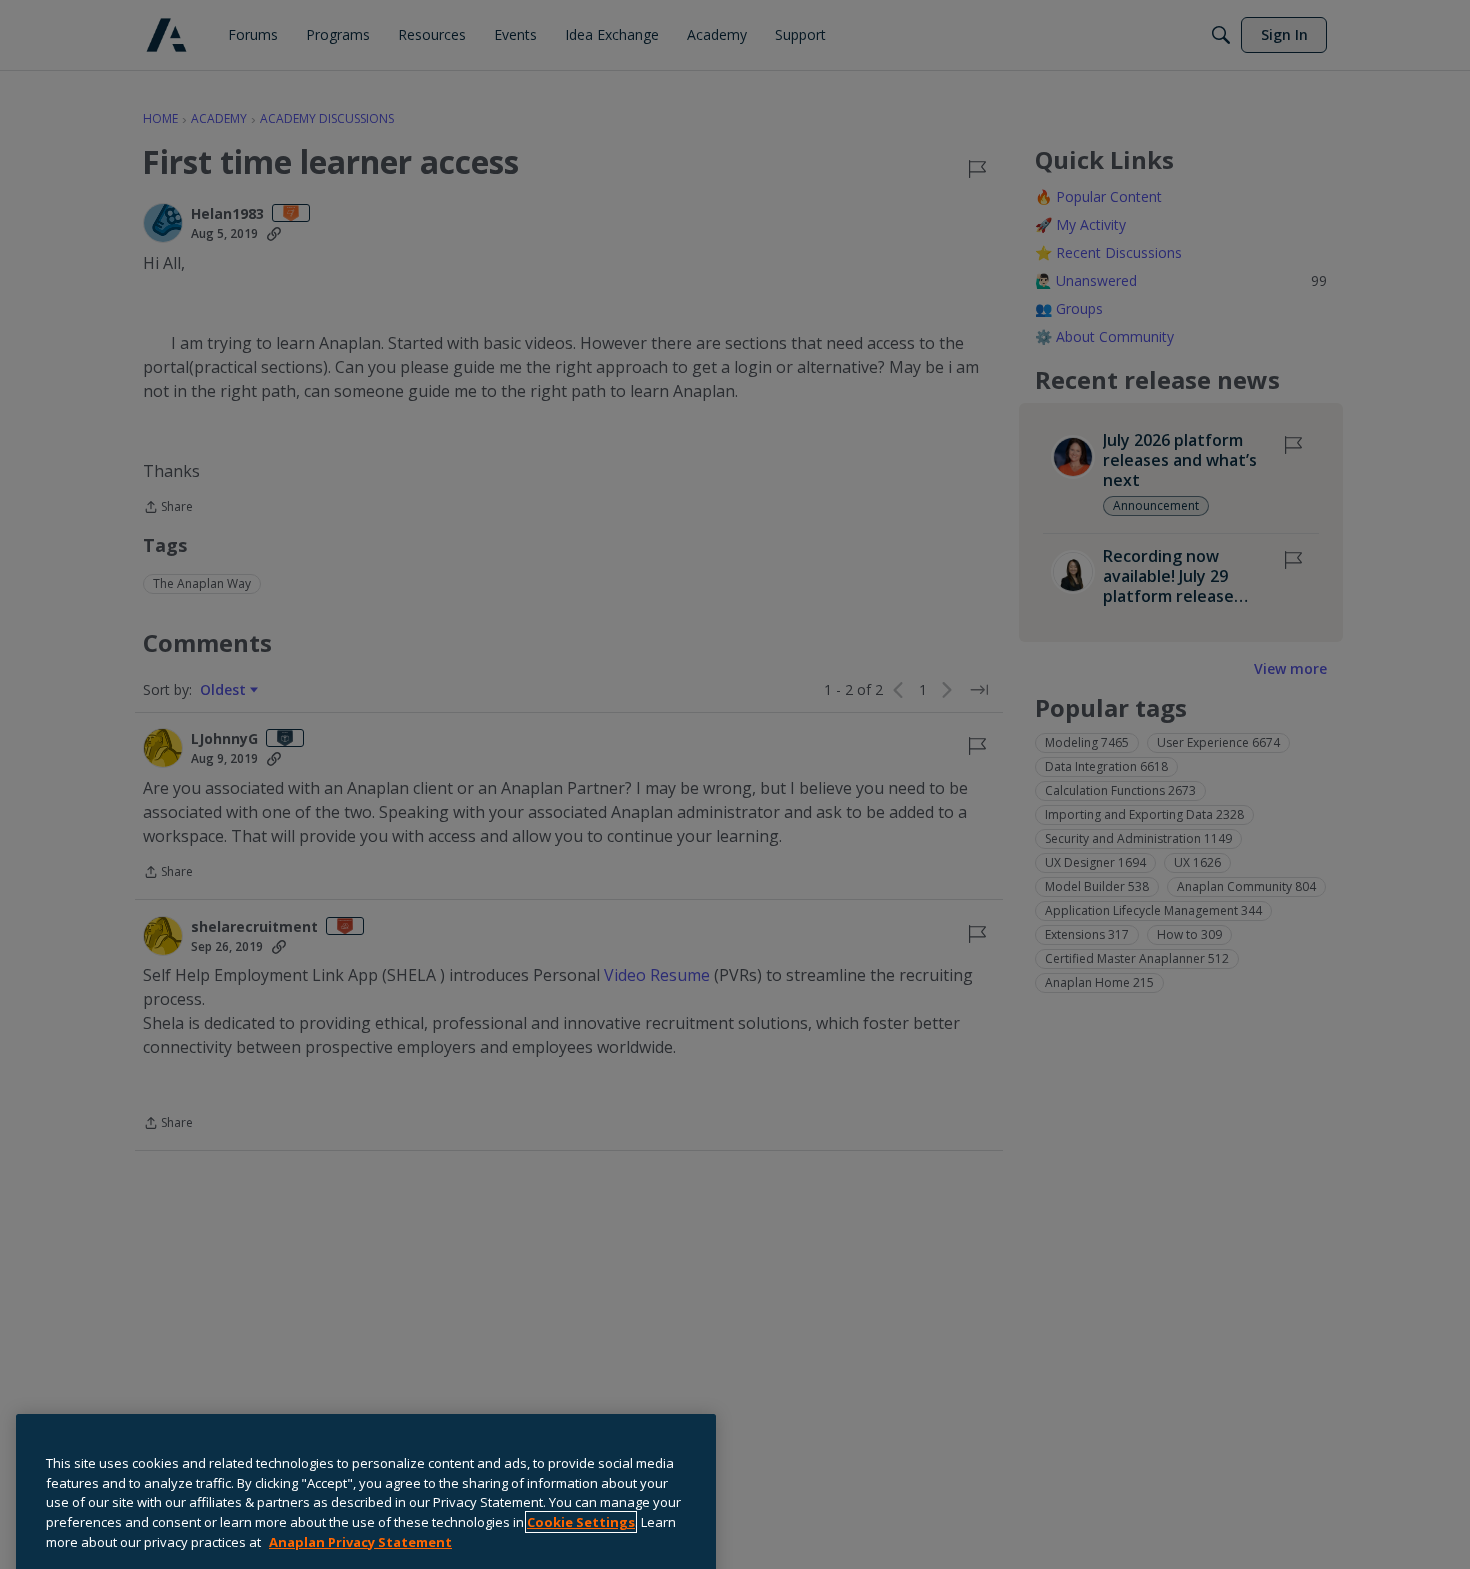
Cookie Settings (581, 1473)
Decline (474, 1543)
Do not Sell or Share (110, 1542)
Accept (621, 1543)
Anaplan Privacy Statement (360, 1492)
